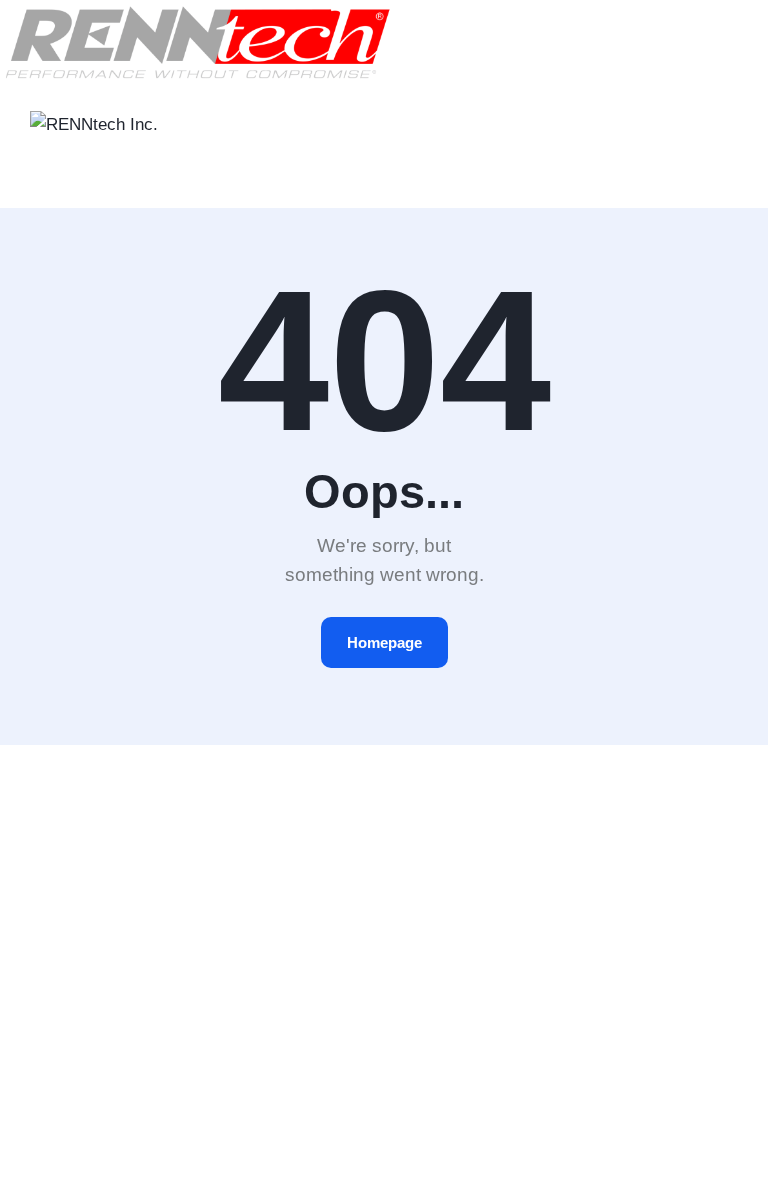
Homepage (384, 642)
